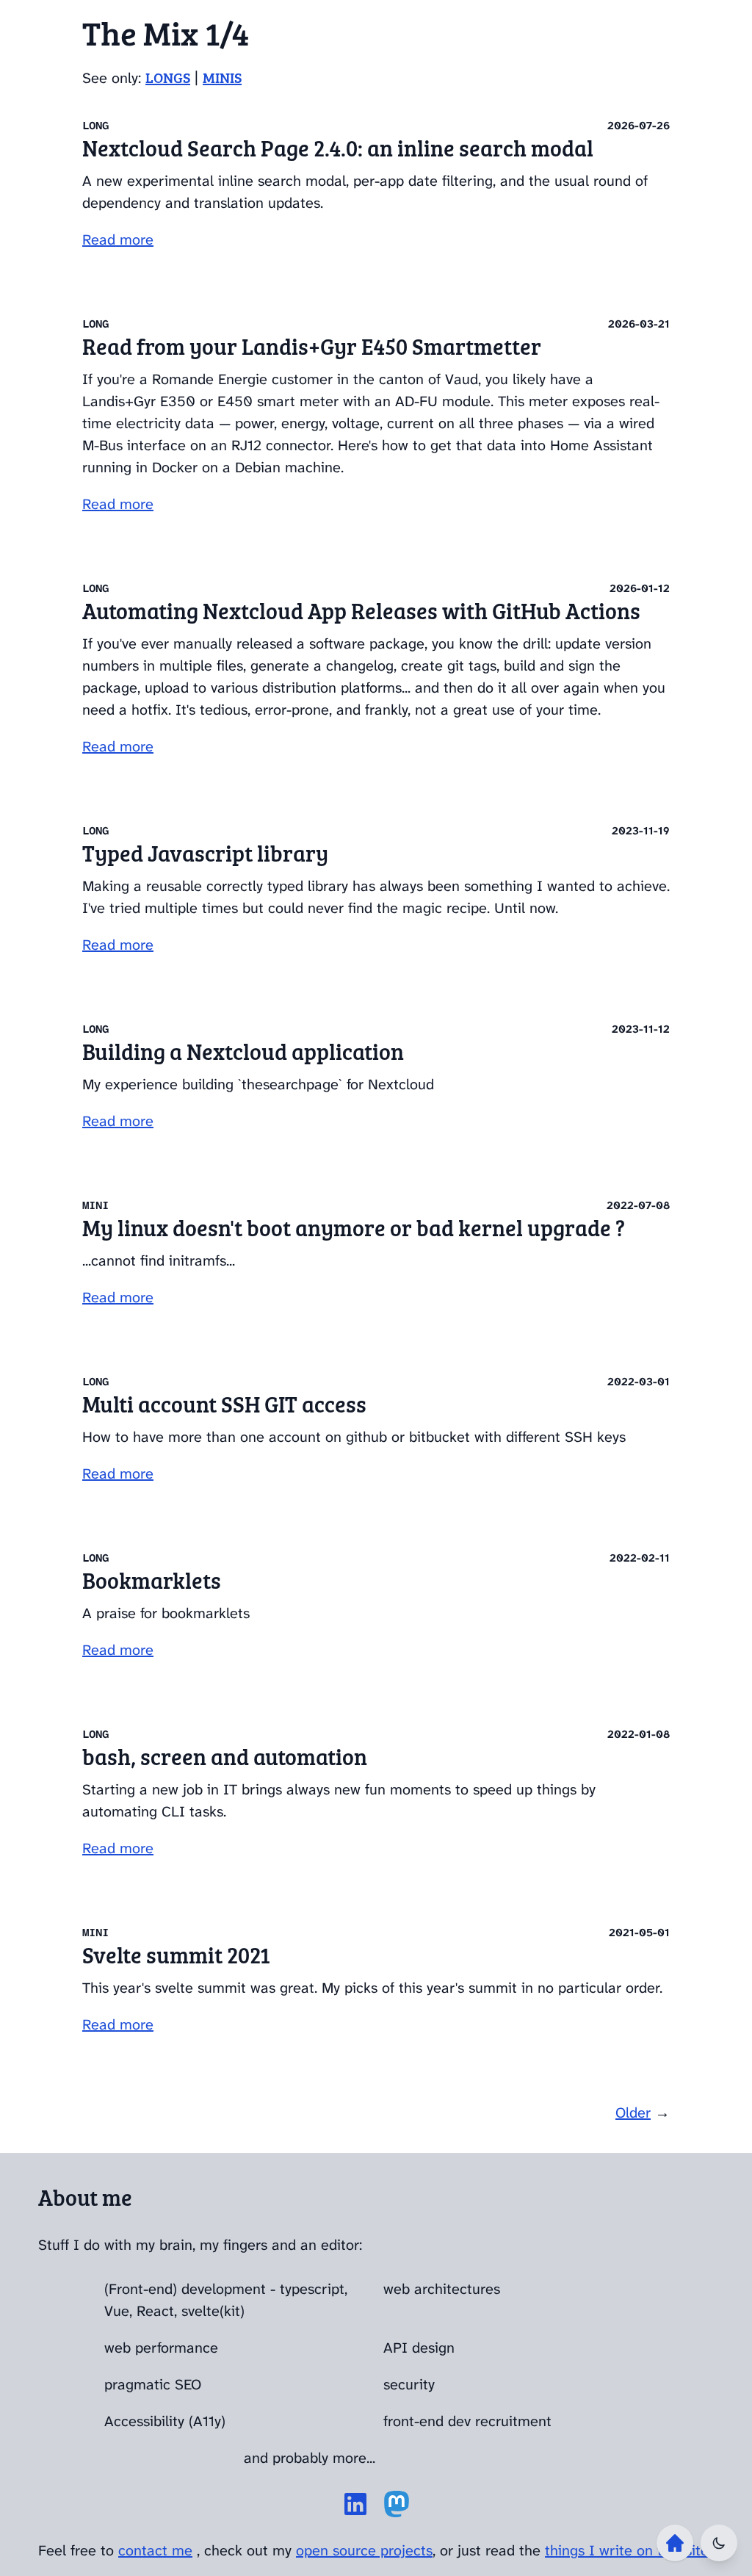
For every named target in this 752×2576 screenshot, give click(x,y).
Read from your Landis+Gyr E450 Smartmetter (312, 346)
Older (633, 2113)
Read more (118, 239)
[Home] (675, 2543)
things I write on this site (627, 2550)
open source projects (364, 2550)
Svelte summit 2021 (176, 1955)
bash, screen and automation (225, 1756)
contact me (155, 2550)
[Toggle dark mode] (719, 2543)
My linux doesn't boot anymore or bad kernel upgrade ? (354, 1227)
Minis (222, 77)
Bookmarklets (152, 1580)
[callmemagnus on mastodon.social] (397, 2504)
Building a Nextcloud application (243, 1051)
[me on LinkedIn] (355, 2504)
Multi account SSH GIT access (224, 1404)
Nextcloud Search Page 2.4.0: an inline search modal (338, 148)
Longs (168, 77)
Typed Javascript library (205, 853)
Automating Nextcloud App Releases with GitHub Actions (361, 610)
